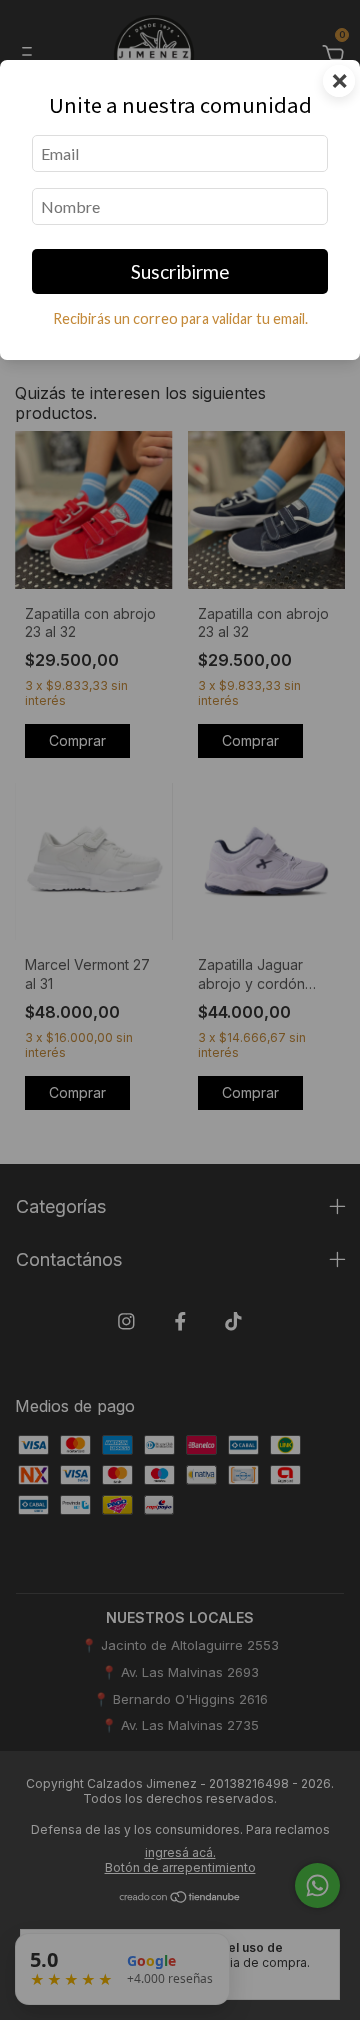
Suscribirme (180, 271)
